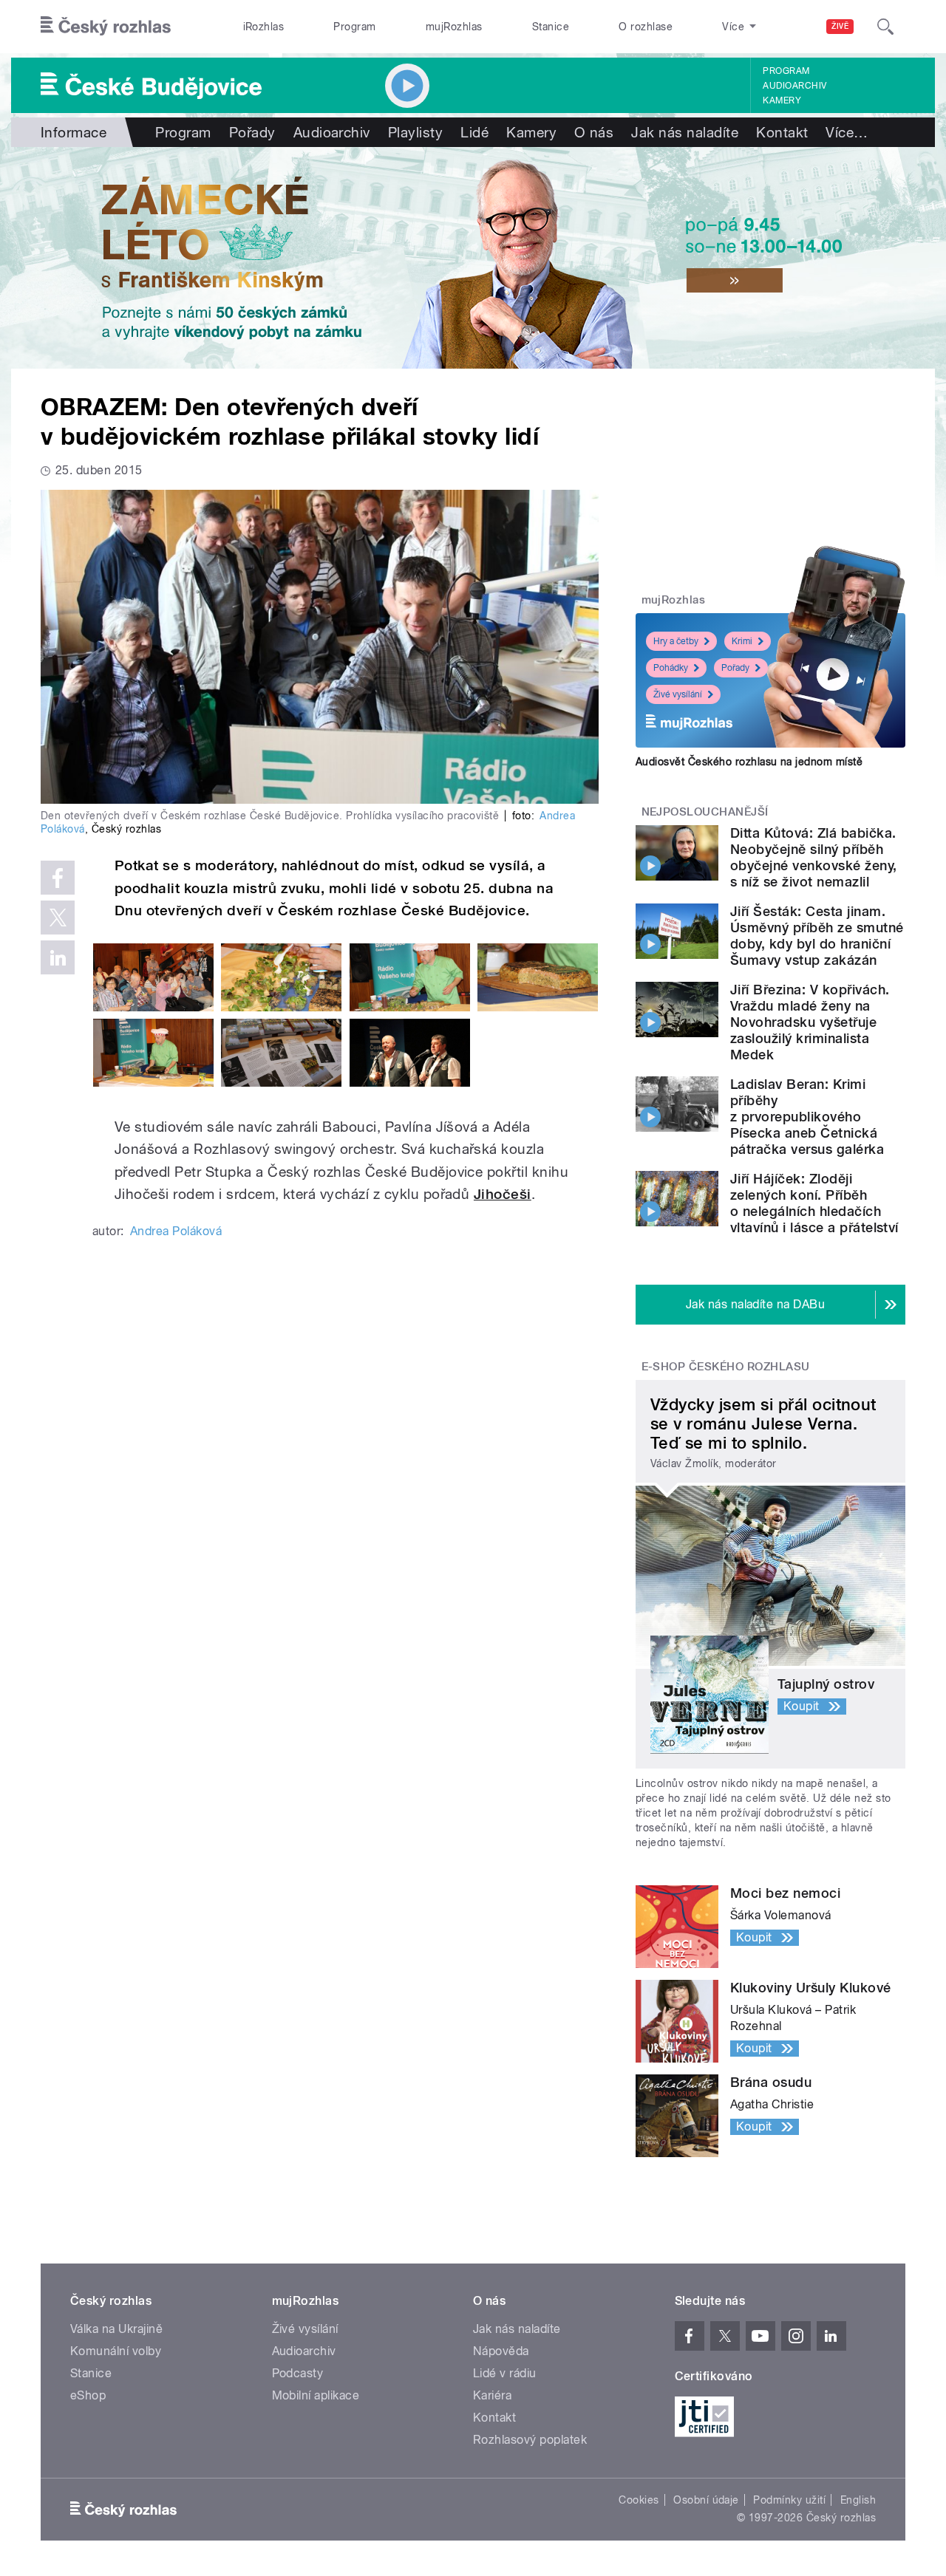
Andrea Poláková (176, 1231)
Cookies (639, 2500)
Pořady (252, 132)
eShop (88, 2395)
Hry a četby (676, 641)
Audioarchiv (794, 86)
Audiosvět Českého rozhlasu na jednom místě (749, 762)
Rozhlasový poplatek (530, 2440)
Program (354, 27)
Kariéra (492, 2395)
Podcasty (298, 2373)
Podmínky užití (789, 2500)
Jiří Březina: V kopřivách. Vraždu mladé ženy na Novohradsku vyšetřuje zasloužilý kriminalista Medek (810, 1022)
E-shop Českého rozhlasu (726, 1367)
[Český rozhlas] (106, 27)
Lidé (474, 132)
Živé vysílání (678, 694)
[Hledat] (885, 27)
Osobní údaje (706, 2500)
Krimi (742, 641)
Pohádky (671, 668)
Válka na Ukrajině (116, 2329)
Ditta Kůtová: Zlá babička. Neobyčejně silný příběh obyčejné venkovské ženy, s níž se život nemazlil (814, 857)
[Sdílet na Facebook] (58, 878)
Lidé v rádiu (505, 2373)
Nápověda (501, 2351)
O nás (594, 132)
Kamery (782, 100)
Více (847, 132)
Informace (74, 132)
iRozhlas (264, 27)
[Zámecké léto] (473, 258)
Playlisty (415, 132)
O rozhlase (646, 27)
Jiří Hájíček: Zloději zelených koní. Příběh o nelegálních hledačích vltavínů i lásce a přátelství (814, 1203)
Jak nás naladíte (685, 132)
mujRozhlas (454, 27)
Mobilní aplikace (316, 2395)
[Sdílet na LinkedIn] (58, 957)
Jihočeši (503, 1194)
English (858, 2500)
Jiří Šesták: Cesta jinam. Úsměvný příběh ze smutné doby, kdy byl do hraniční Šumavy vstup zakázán (817, 936)
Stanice (551, 27)
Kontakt (782, 132)
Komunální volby (116, 2351)
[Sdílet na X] (58, 918)
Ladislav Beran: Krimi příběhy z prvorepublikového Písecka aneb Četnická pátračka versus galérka (807, 1117)
